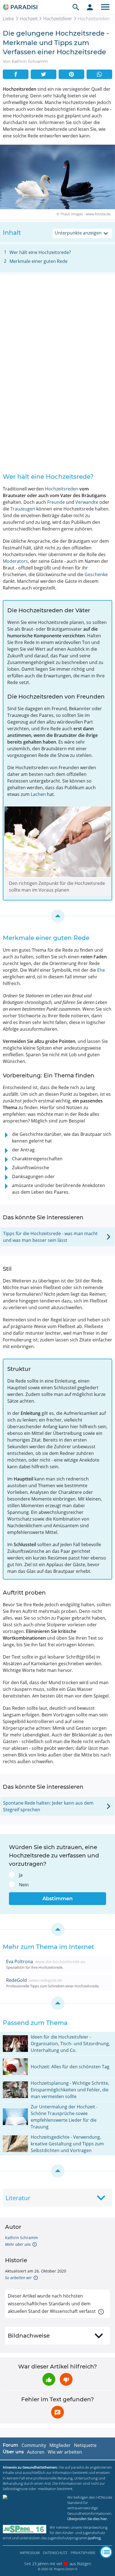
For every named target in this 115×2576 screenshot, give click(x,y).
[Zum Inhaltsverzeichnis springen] (57, 916)
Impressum (30, 2553)
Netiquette (85, 2445)
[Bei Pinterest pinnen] (71, 74)
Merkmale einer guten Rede (39, 261)
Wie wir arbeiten (65, 2452)
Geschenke (96, 574)
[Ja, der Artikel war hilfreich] (49, 2379)
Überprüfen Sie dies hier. (88, 2519)
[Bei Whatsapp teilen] (99, 74)
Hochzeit (29, 19)
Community (34, 2445)
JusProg (94, 2538)
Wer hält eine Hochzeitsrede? (40, 252)
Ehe (101, 970)
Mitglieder (60, 2445)
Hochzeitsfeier (58, 19)
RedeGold (16, 1980)
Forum (10, 2445)
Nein (24, 1885)
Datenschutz (55, 2553)
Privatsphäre (83, 2553)
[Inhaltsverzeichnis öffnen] (106, 2552)
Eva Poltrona (20, 1961)
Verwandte (87, 502)
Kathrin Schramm (21, 2238)
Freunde (56, 502)
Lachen (38, 794)
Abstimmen (57, 1899)
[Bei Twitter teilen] (44, 74)
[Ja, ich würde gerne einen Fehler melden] (57, 2412)
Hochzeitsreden (62, 489)
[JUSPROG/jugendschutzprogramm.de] (25, 2529)
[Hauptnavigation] (105, 7)
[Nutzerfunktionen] (90, 7)
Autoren (36, 2452)
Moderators (15, 561)
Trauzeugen (23, 509)
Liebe (8, 19)
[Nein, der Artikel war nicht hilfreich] (66, 2379)
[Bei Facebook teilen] (16, 74)
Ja (21, 1875)
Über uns (13, 2452)
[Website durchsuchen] (76, 7)
